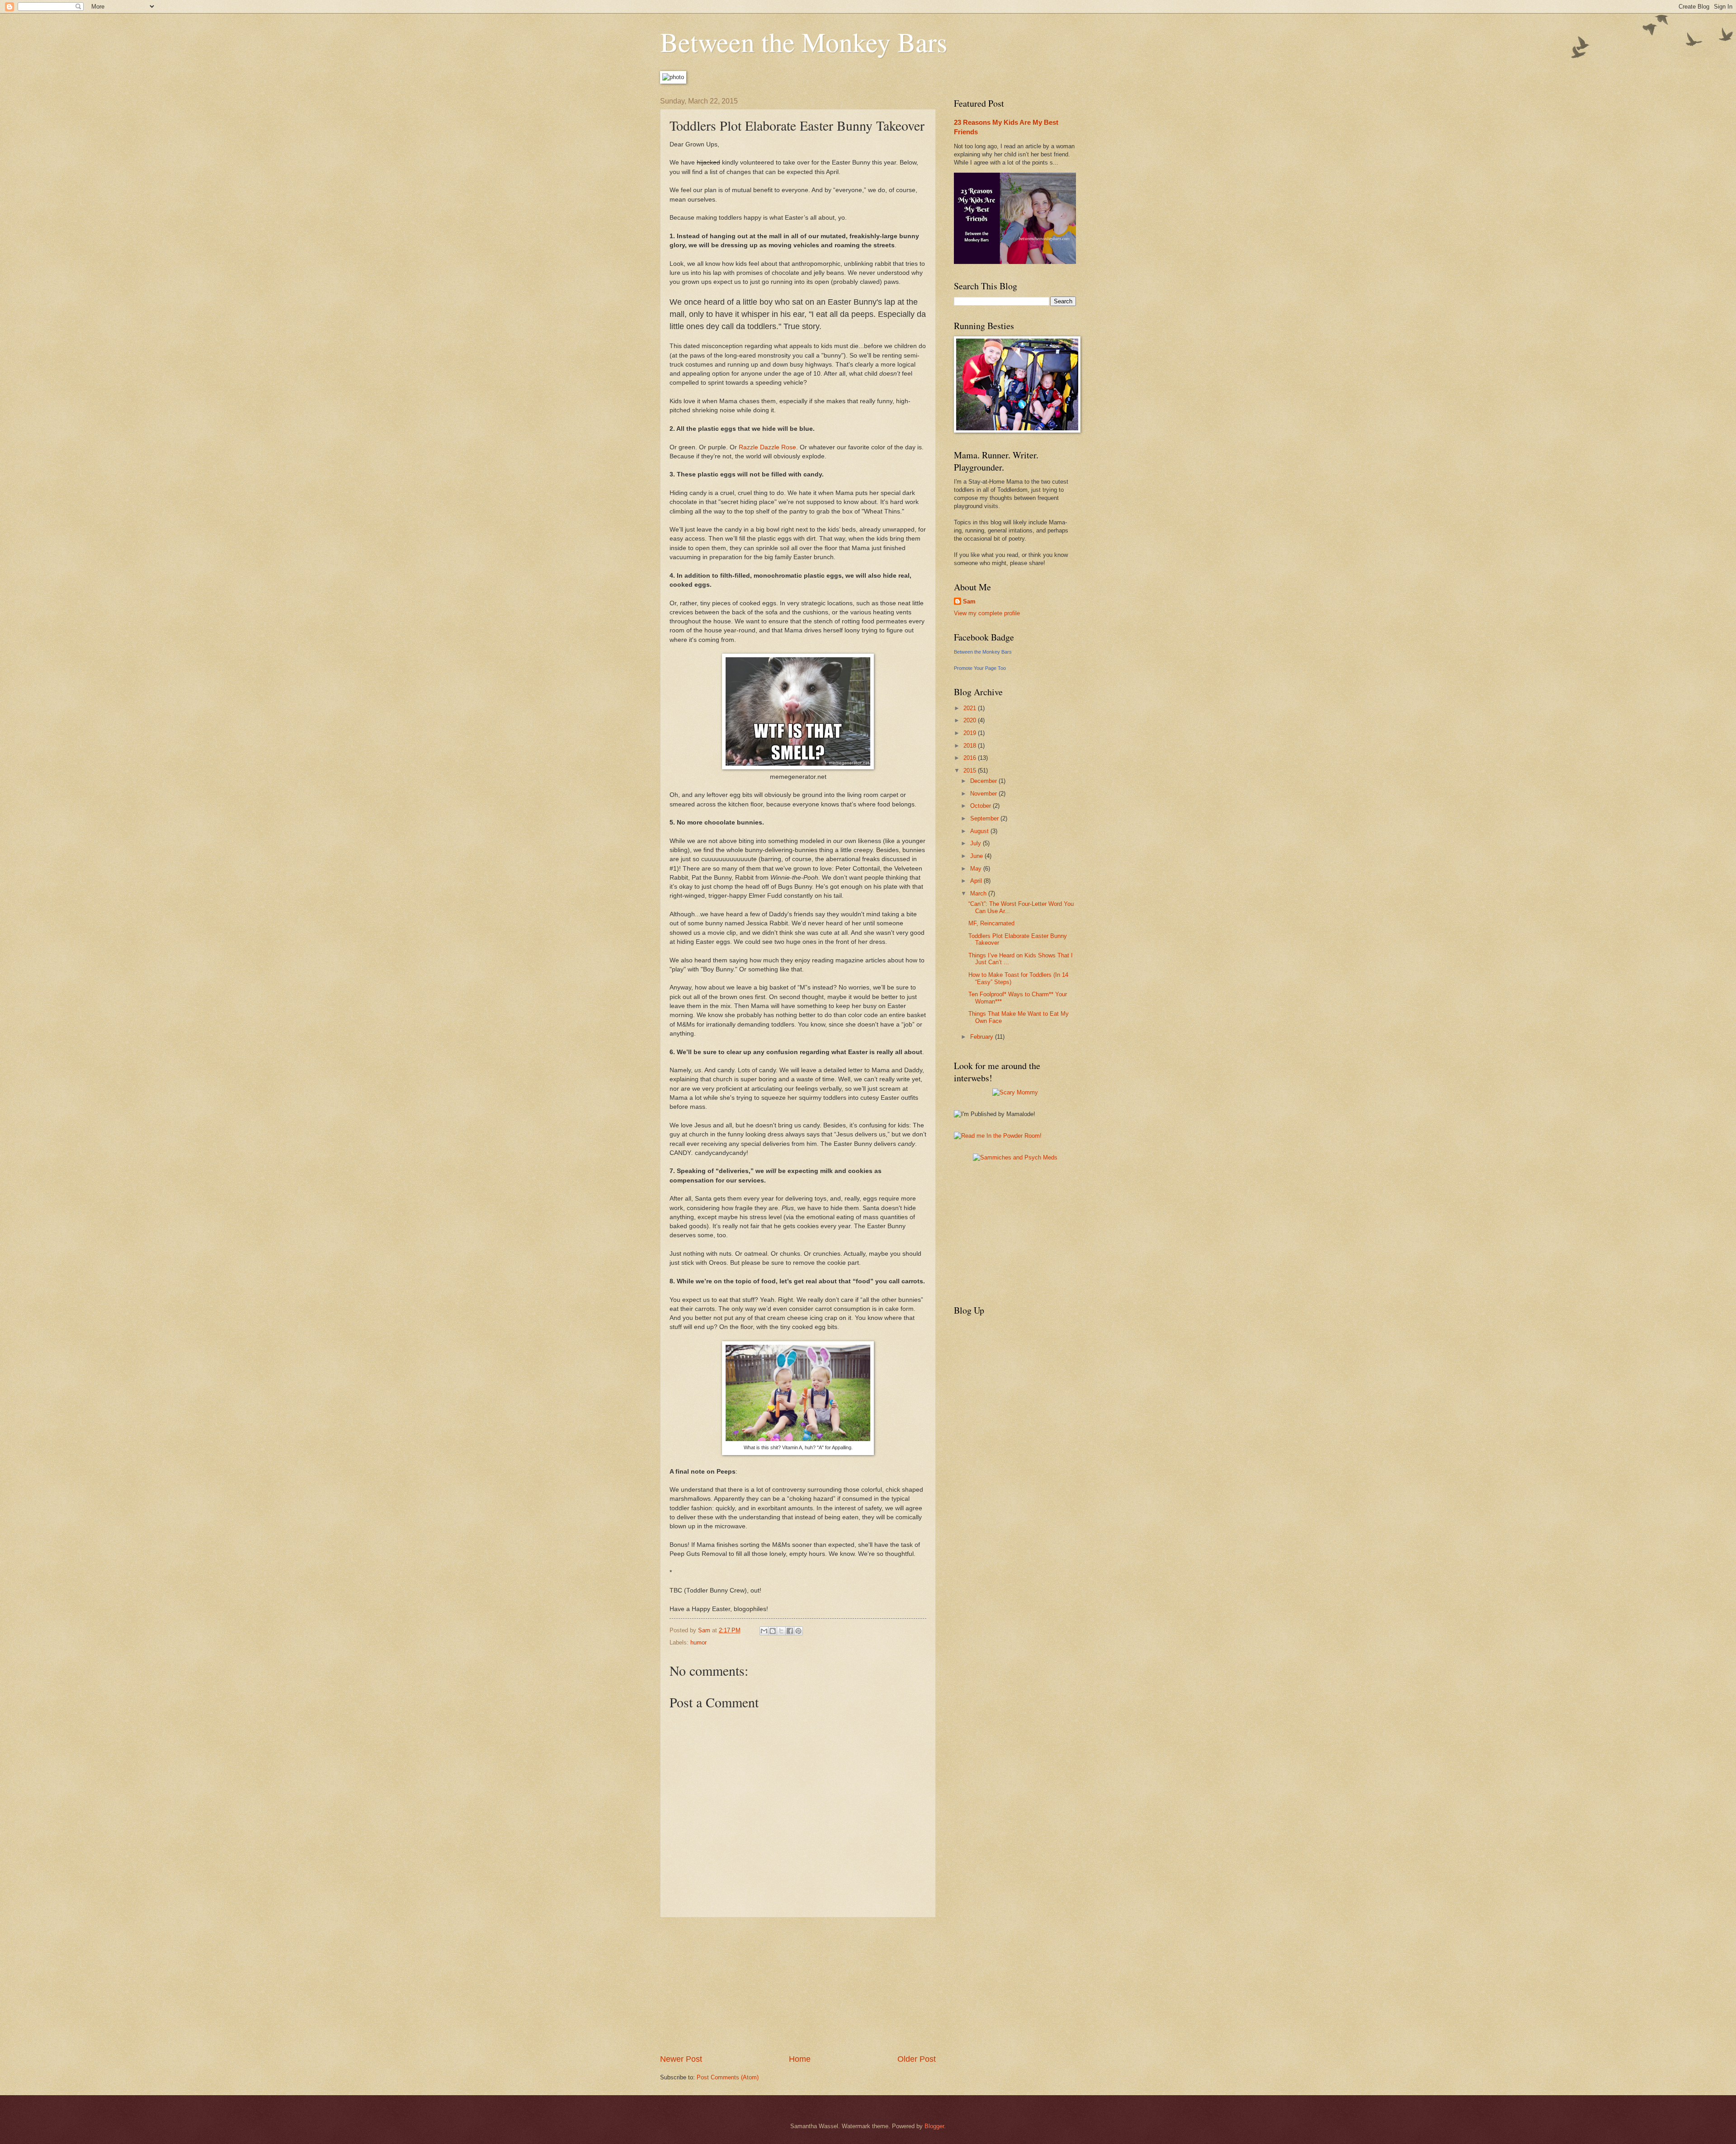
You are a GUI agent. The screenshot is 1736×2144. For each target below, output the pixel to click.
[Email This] (764, 1631)
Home (800, 2059)
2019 (971, 733)
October (981, 806)
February (983, 1037)
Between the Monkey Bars (804, 42)
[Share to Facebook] (790, 1631)
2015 (971, 770)
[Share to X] (781, 1631)
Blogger (934, 2126)
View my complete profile (987, 613)
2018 (971, 746)
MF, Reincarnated (991, 923)
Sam (969, 601)
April (977, 881)
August (980, 831)
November (984, 794)
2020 (971, 720)
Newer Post (681, 2059)
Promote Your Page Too (980, 668)
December (984, 781)
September (985, 818)
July (976, 843)
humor (698, 1642)
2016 (971, 758)
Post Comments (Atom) (728, 2077)
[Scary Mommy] (1015, 1092)
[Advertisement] (798, 1985)
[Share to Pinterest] (798, 1631)
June (977, 856)
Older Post (917, 2059)
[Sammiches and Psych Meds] (1015, 1157)
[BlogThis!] (773, 1631)
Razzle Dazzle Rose (767, 447)
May (977, 869)
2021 (971, 708)
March (979, 893)
